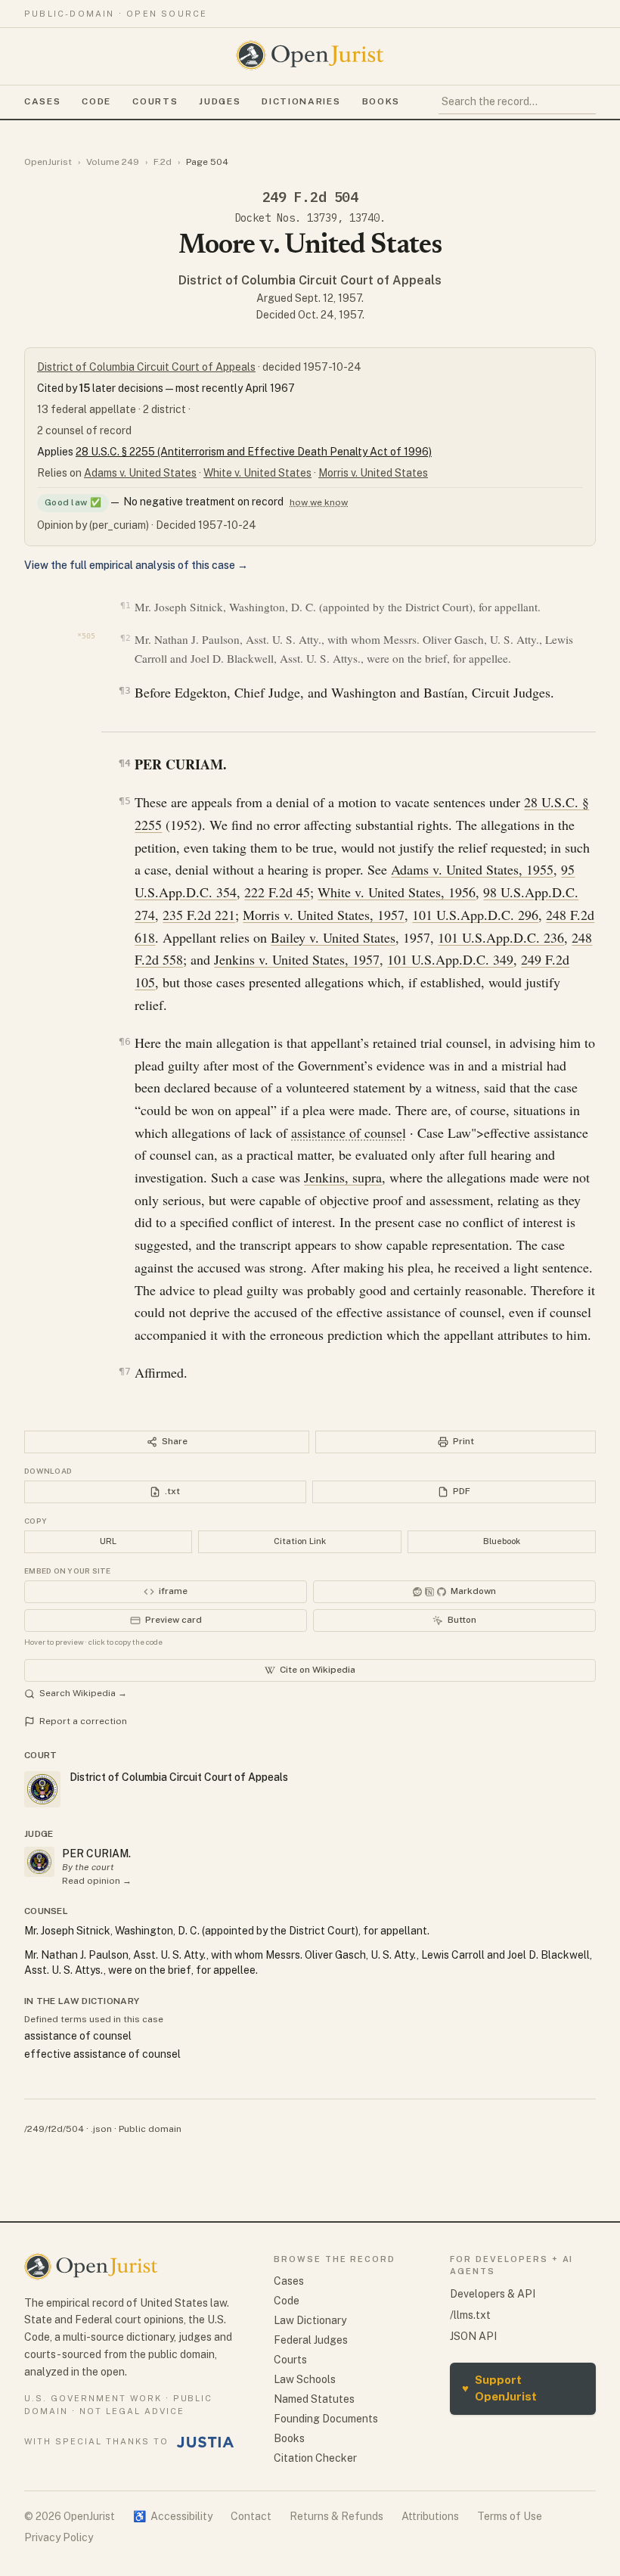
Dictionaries (301, 101)
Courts (155, 101)
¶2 (125, 638)
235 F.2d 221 (199, 915)
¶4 (124, 763)
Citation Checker (315, 2458)
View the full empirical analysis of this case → (136, 565)
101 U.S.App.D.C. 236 (501, 937)
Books (381, 101)
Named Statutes (314, 2399)
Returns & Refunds (336, 2516)
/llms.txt (470, 2315)
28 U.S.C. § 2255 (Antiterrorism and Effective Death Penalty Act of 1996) (254, 452)
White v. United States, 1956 (397, 892)
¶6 (124, 1041)
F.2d (163, 162)
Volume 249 (113, 162)
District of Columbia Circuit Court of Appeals (310, 280)
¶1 (125, 606)
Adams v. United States (140, 473)
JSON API (473, 2336)
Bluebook (502, 1541)
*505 (86, 636)
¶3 (124, 690)
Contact (251, 2516)
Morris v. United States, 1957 (324, 915)
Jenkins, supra (343, 1177)
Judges (220, 101)
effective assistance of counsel (102, 2054)
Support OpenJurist (499, 2388)
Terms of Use (510, 2516)
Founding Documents (326, 2419)
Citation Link (300, 1541)
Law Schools (305, 2379)
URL (108, 1541)
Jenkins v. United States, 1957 (297, 959)
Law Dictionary (310, 2320)
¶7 (124, 1371)
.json (101, 2129)
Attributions (430, 2516)
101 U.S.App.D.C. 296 (475, 915)
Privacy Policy (59, 2537)
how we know (319, 502)
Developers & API (493, 2294)
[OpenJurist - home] (310, 55)
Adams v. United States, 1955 (472, 869)
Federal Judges (311, 2340)
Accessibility (173, 2516)
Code (96, 101)
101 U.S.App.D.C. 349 (450, 959)
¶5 (124, 801)
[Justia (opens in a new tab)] (206, 2442)
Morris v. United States (373, 473)
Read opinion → (97, 1881)
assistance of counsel (349, 1133)
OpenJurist (48, 162)
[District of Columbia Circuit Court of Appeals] (39, 1862)
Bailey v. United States (333, 937)
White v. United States (257, 473)
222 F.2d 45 (277, 892)
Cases (42, 101)
